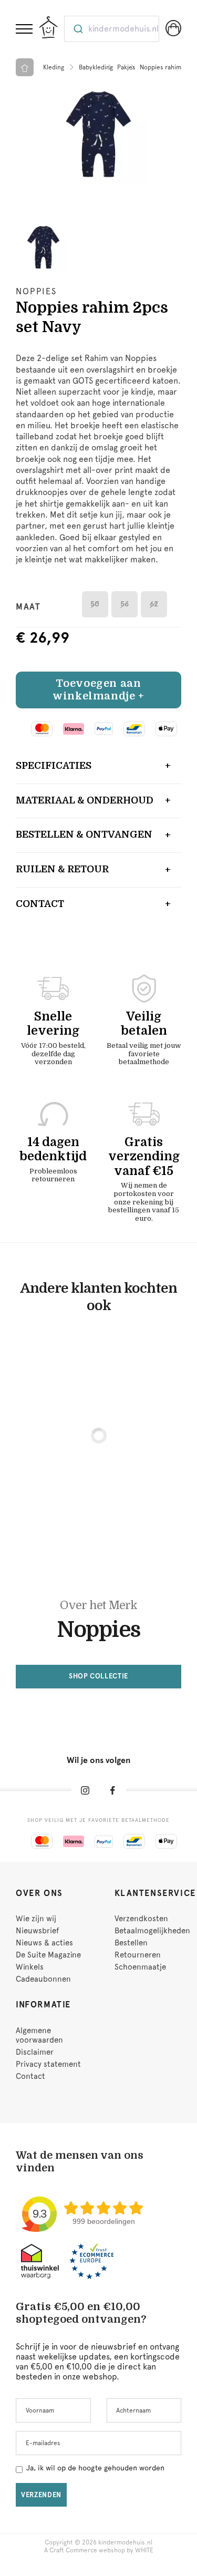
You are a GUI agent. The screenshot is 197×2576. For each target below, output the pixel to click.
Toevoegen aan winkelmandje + (98, 690)
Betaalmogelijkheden (152, 1931)
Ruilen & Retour (62, 869)
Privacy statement (48, 2064)
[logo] (48, 27)
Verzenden (41, 2495)
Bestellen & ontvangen (84, 834)
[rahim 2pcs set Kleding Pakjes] (98, 134)
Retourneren (138, 1955)
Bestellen (131, 1943)
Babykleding (96, 67)
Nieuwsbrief (37, 1931)
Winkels (30, 1967)
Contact (40, 904)
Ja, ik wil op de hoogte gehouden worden (95, 2468)
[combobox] (112, 29)
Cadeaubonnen (43, 1979)
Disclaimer (35, 2052)
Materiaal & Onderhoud (85, 800)
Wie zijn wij (36, 1919)
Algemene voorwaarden (39, 2035)
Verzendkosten (141, 1919)
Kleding (54, 67)
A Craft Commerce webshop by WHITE (99, 2550)
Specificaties (54, 766)
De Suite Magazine (48, 1955)
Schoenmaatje (140, 1967)
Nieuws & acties (44, 1943)
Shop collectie (98, 1676)
